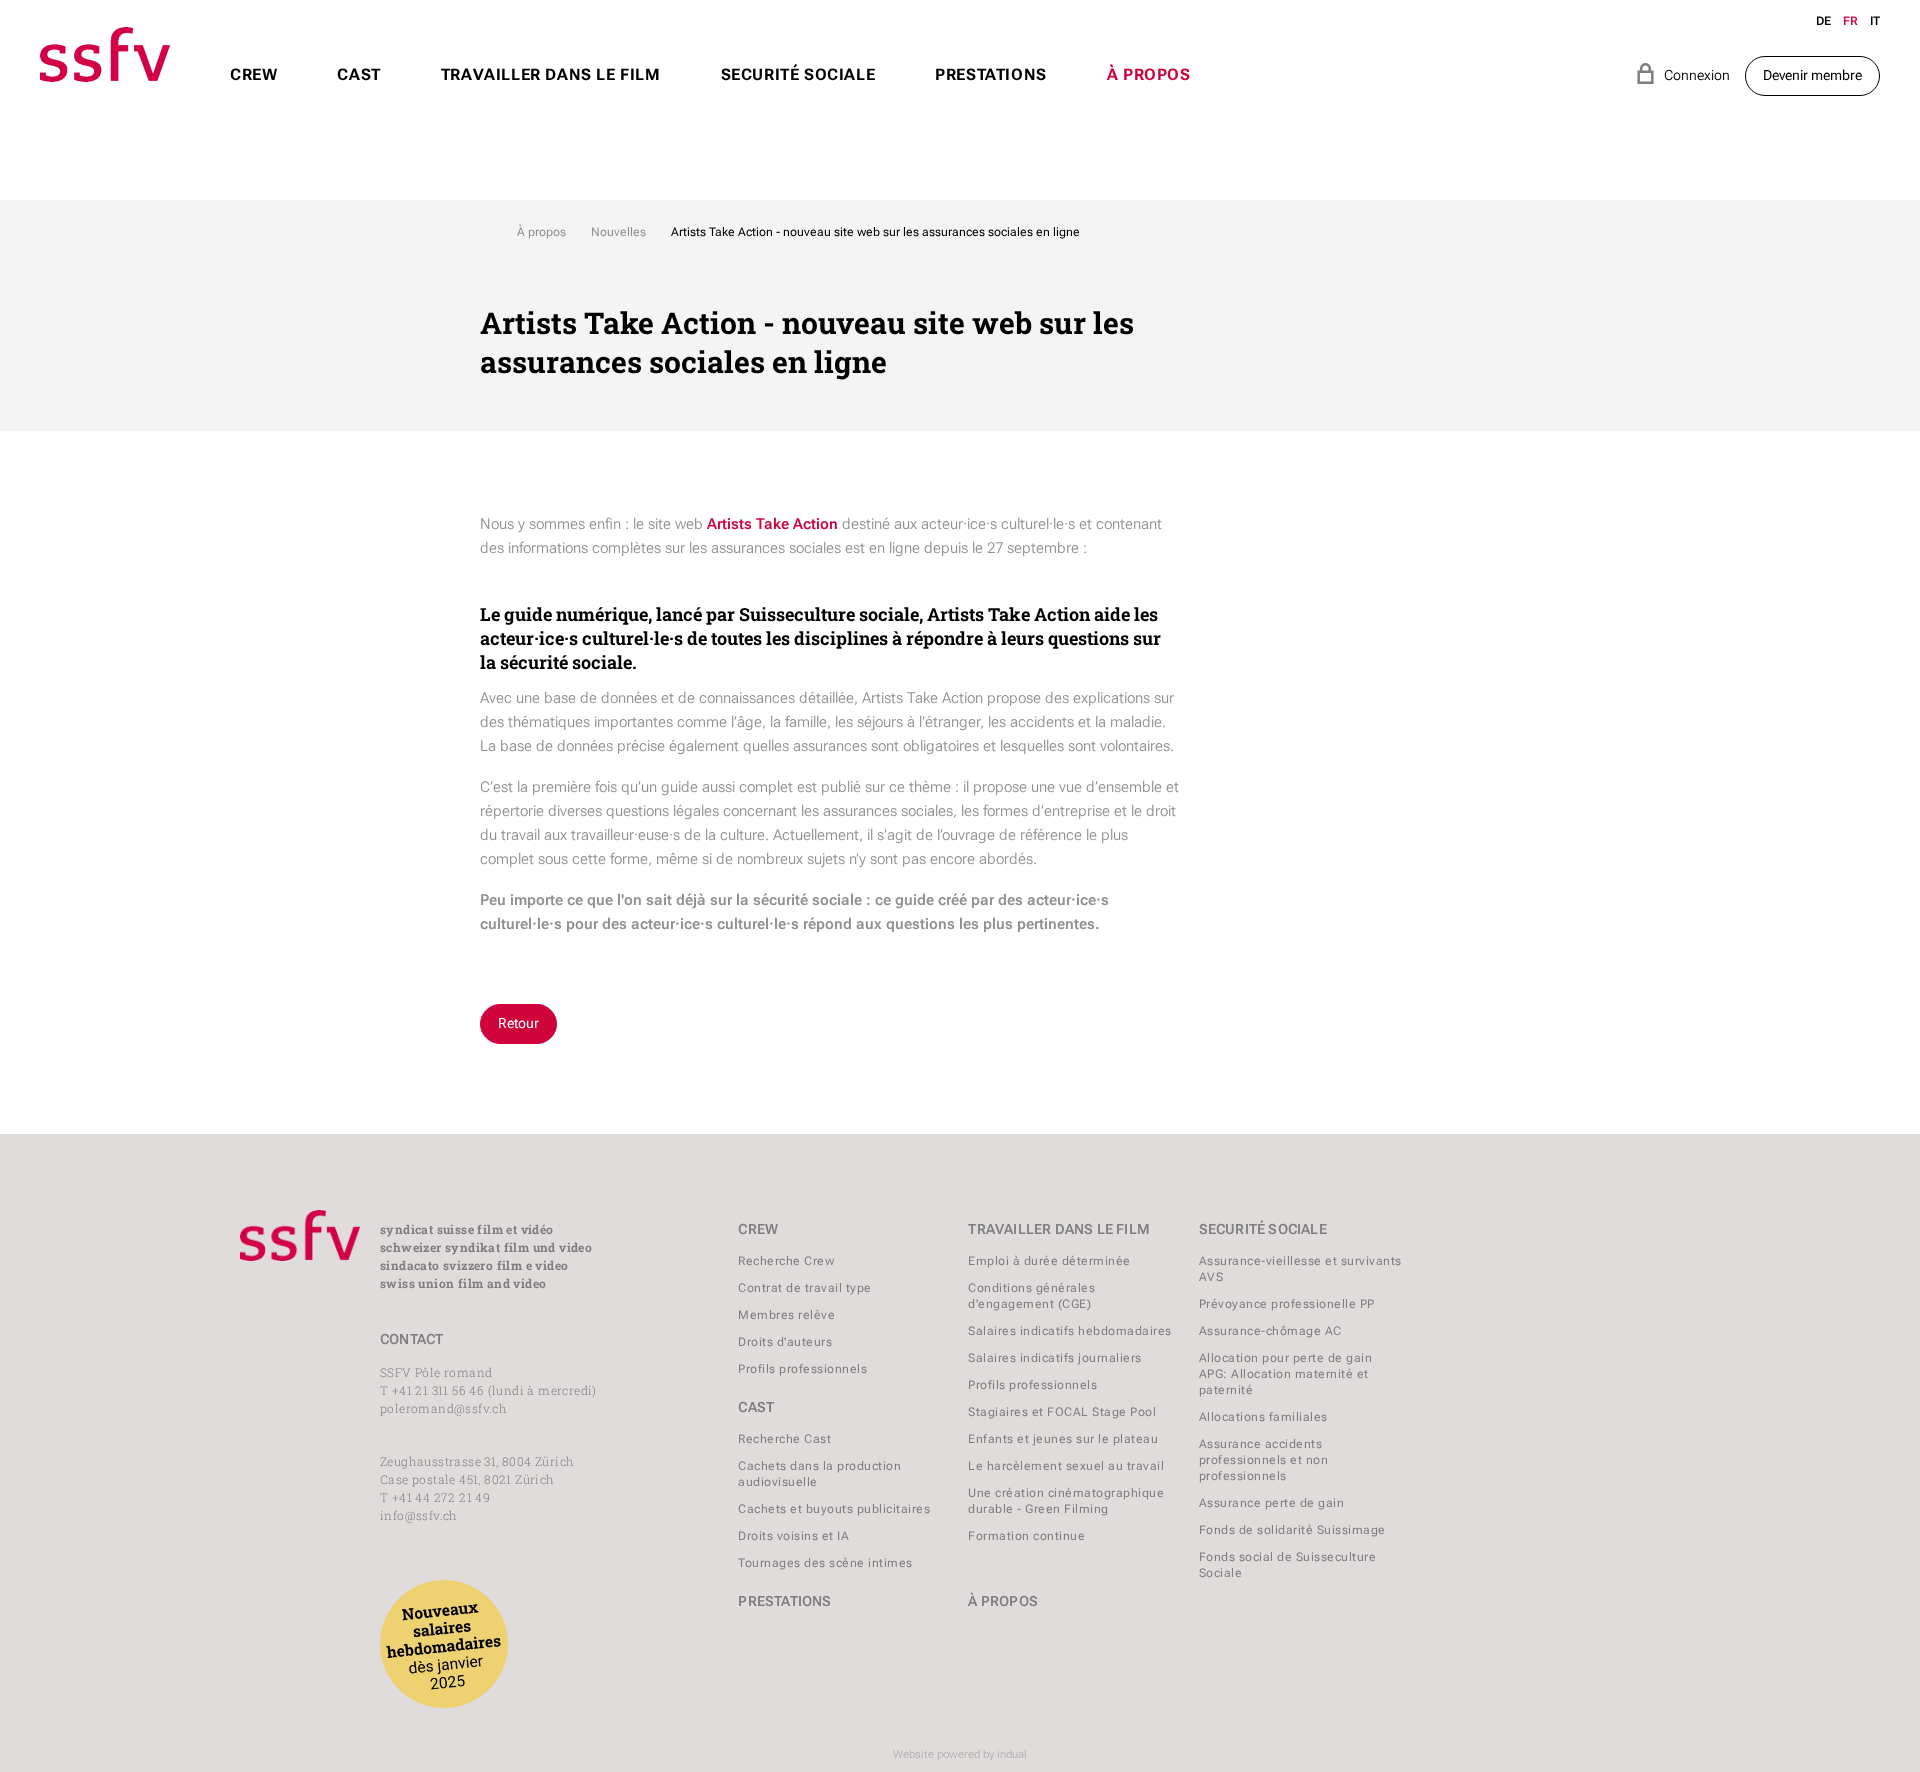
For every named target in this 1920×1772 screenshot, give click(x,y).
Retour (518, 1023)
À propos (541, 232)
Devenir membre (1812, 75)
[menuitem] (253, 93)
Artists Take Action (772, 524)
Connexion (1682, 73)
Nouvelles (618, 232)
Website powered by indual (960, 1754)
